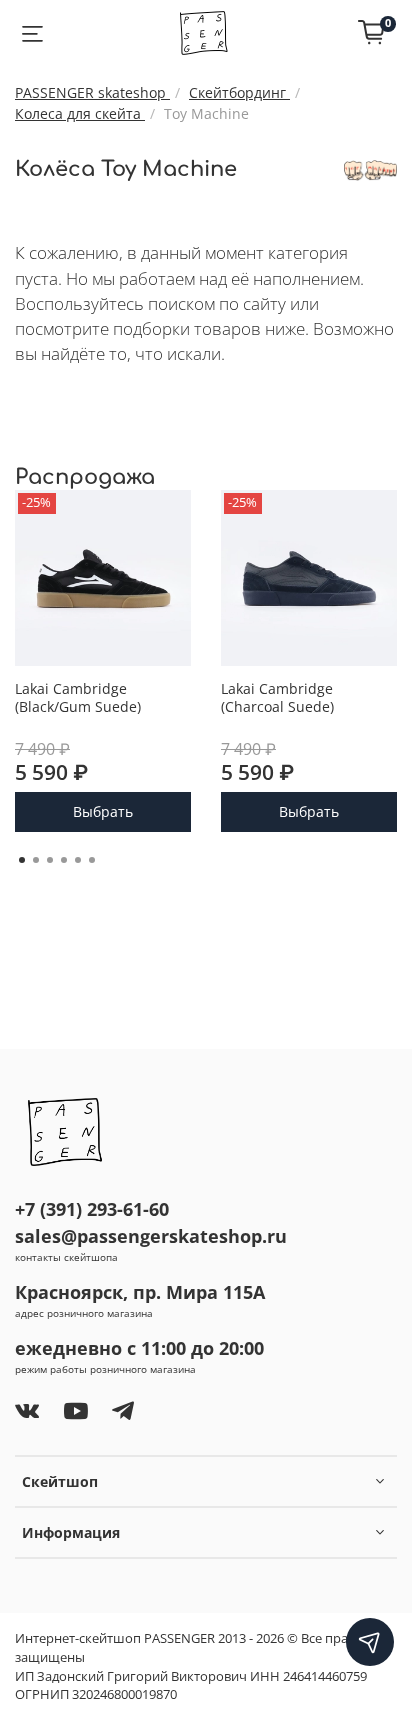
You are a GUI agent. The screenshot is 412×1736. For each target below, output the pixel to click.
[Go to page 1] (22, 860)
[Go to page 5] (78, 860)
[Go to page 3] (50, 860)
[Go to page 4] (64, 860)
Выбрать (103, 812)
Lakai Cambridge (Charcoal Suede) (277, 697)
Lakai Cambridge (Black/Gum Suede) (78, 697)
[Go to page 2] (36, 860)
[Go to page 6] (92, 860)
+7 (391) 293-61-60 (92, 1209)
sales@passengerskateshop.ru (151, 1236)
